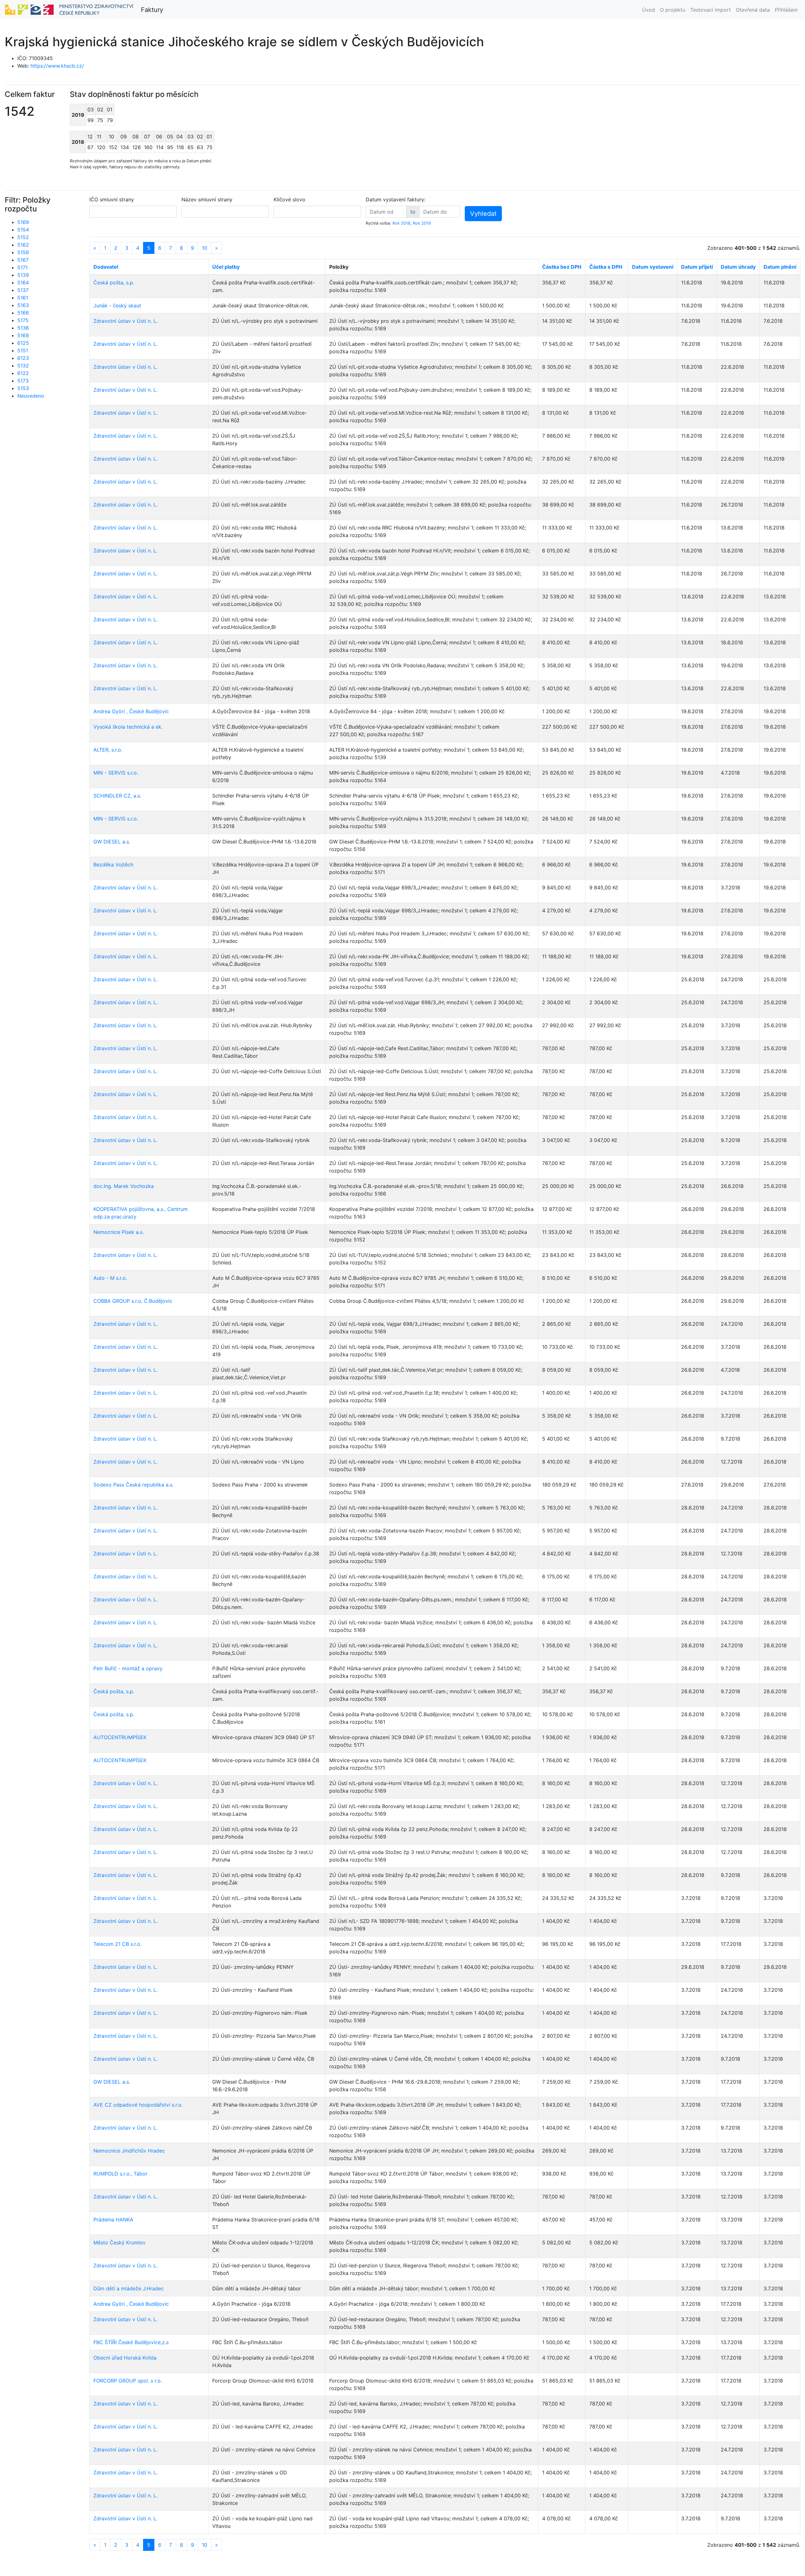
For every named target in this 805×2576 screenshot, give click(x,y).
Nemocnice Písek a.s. (119, 1232)
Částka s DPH (606, 267)
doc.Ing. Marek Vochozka (124, 1186)
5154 (23, 230)
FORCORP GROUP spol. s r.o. (128, 2381)
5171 (22, 267)
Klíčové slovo (289, 199)
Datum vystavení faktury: (396, 199)
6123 (23, 358)
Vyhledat (483, 214)
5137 (23, 290)
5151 (23, 350)
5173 (23, 381)
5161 (23, 298)
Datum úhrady (738, 267)
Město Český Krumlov (119, 2243)
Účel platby (226, 267)
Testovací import (711, 10)
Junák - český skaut (117, 305)
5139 (23, 275)
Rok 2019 (422, 223)
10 (205, 248)
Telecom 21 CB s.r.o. (117, 1944)
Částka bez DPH (562, 267)
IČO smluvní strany (112, 199)
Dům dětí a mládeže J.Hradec (129, 2288)
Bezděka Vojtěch (113, 865)
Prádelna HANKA (113, 2220)
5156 (23, 252)
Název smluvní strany (207, 199)
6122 (23, 373)
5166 (23, 313)
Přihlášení (786, 10)
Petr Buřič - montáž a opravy (128, 1668)
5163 (23, 305)
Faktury (152, 10)
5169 (23, 222)
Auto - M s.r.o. (110, 1278)
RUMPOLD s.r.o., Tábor (120, 2174)
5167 (23, 260)
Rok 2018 (401, 223)
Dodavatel (106, 267)
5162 (23, 245)
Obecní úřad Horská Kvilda (125, 2358)
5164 (23, 283)
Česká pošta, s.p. (114, 283)
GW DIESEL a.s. (112, 842)
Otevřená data (753, 10)
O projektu (673, 10)
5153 (23, 388)
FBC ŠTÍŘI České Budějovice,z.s (131, 2342)
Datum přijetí (697, 267)
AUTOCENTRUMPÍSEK (120, 1737)
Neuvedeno (31, 396)
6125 (23, 343)
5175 (23, 320)
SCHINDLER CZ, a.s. (117, 796)
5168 (23, 335)
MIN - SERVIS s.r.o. (116, 773)
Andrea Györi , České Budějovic (131, 711)
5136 (23, 328)
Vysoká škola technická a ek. (128, 727)
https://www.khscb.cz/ (57, 66)
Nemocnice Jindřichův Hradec (129, 2151)
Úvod (649, 10)
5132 (23, 366)
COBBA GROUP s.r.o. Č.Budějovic (133, 1301)
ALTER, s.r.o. (108, 750)
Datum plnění (780, 267)
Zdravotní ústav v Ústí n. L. (125, 321)
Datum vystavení (653, 267)
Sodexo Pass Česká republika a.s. (133, 1485)
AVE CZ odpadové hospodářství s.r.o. (138, 2105)
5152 (23, 237)
